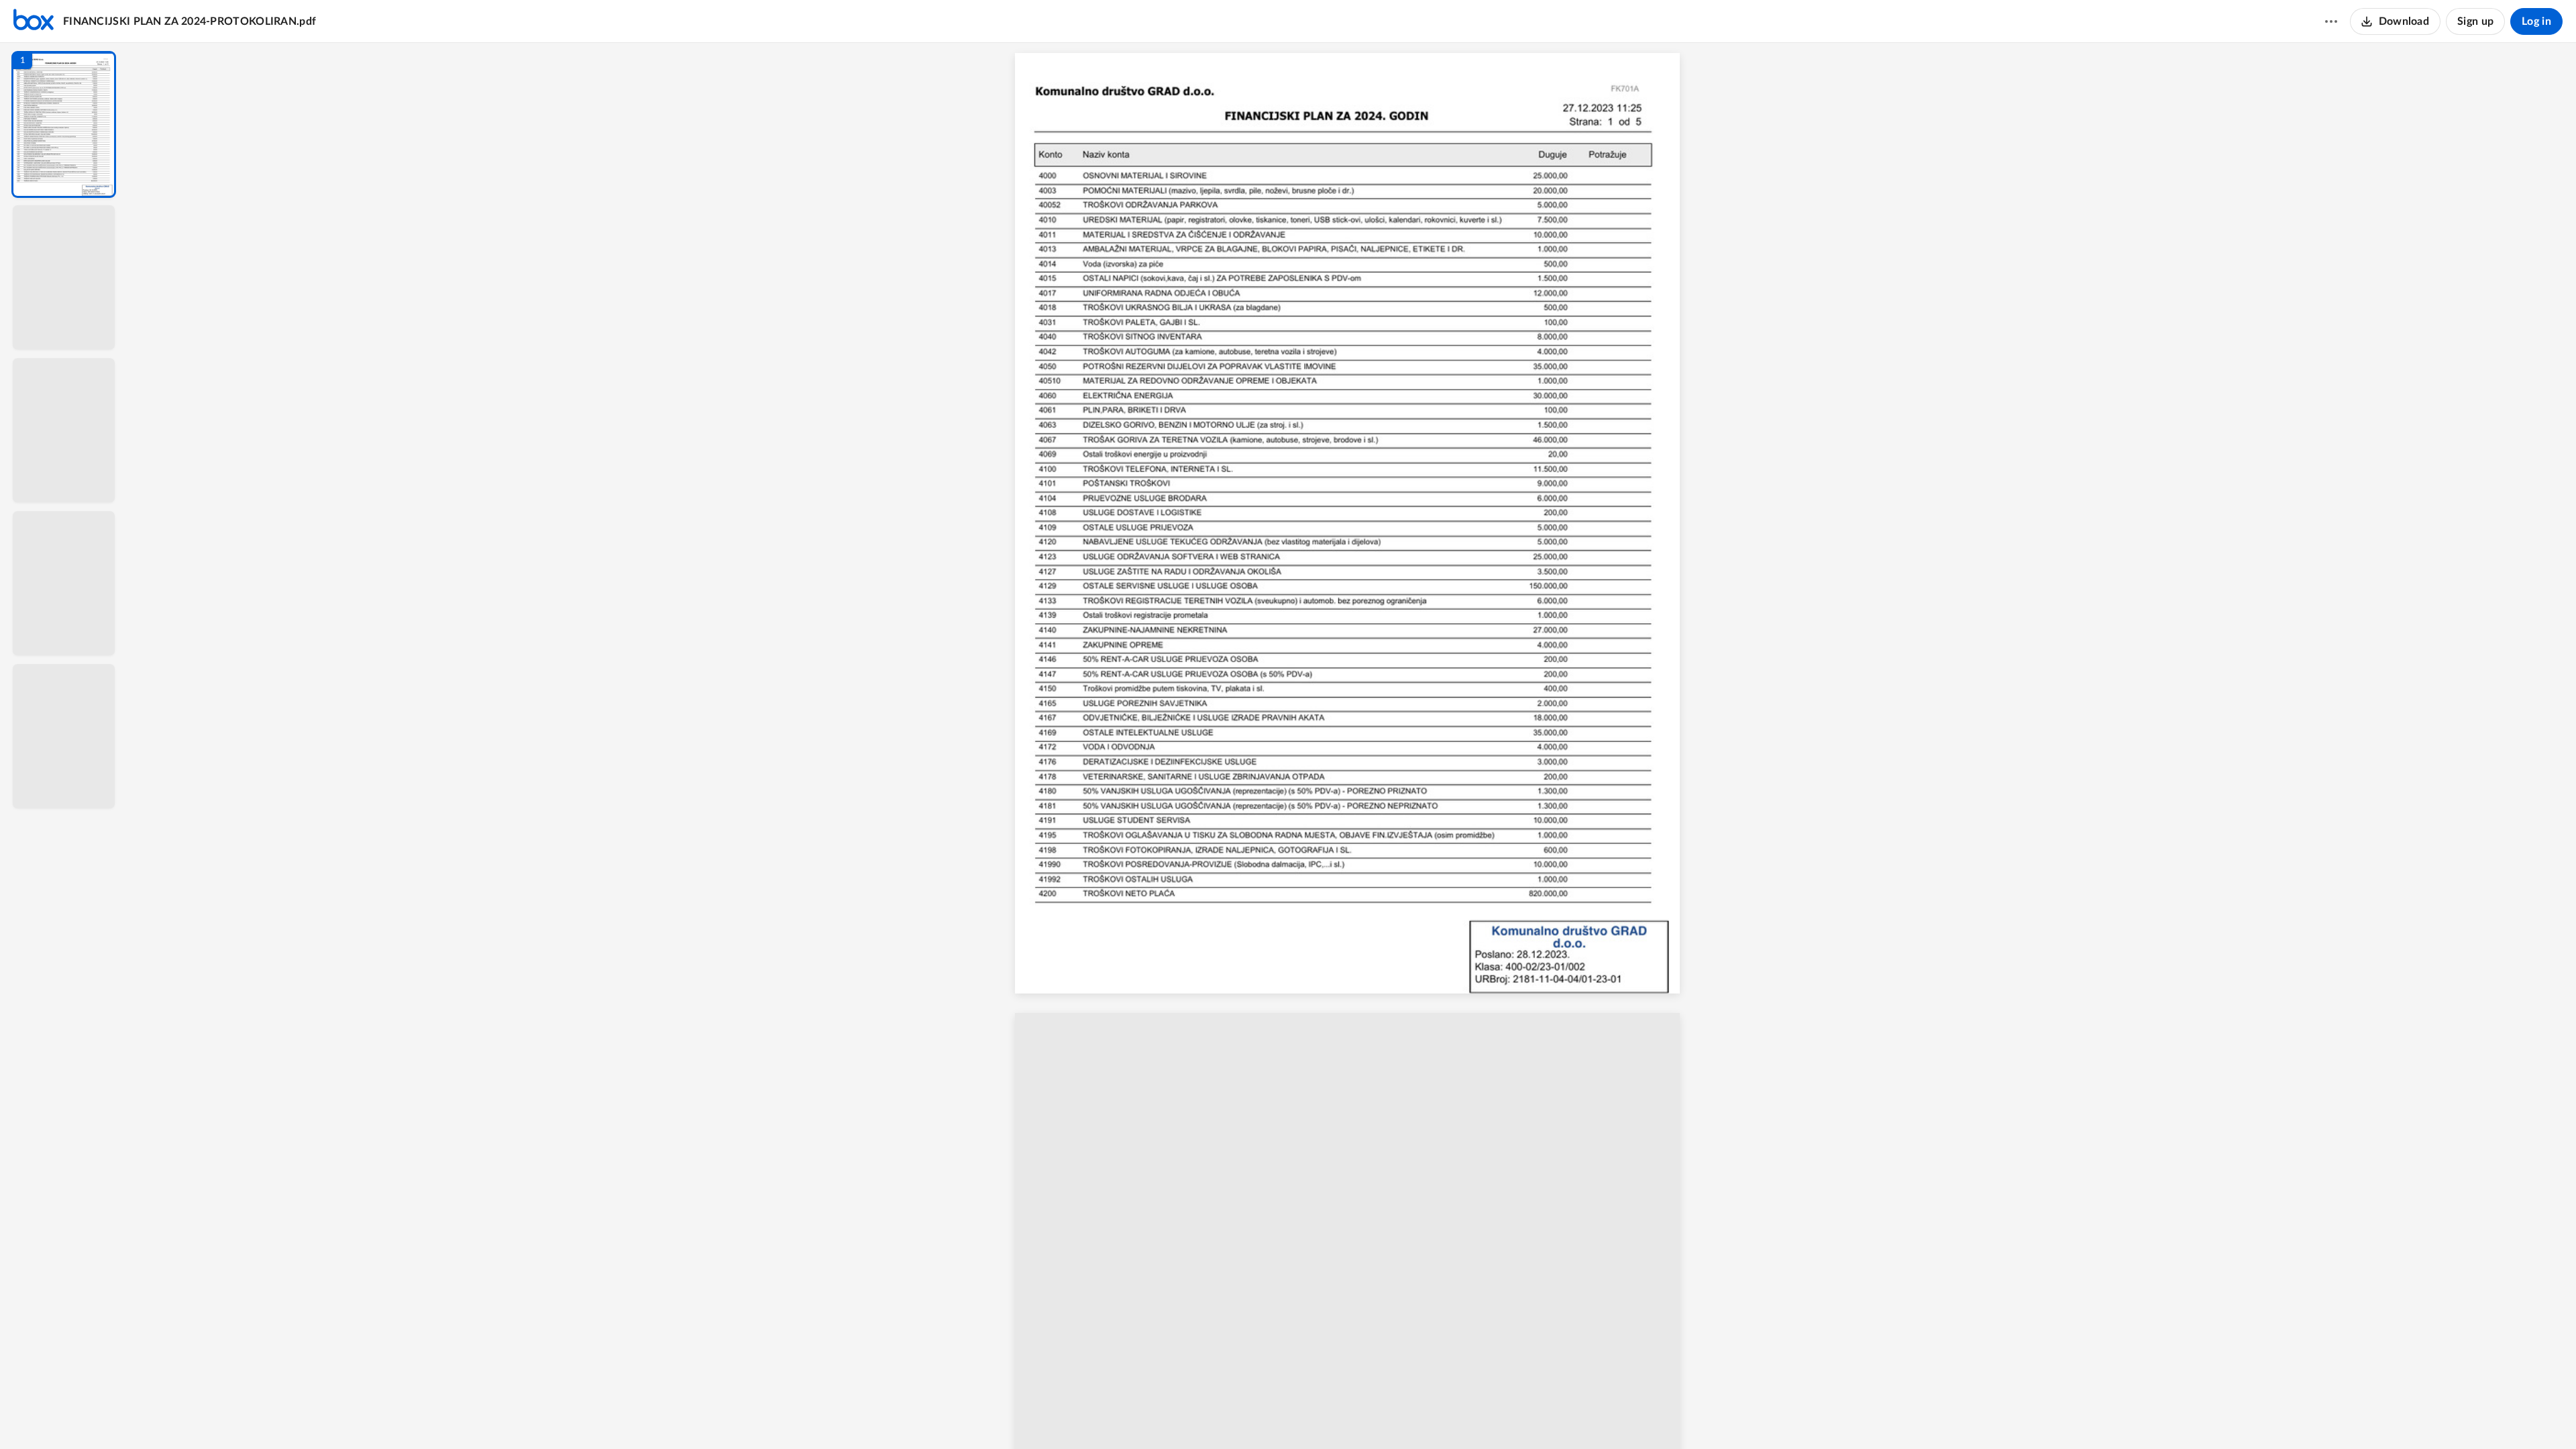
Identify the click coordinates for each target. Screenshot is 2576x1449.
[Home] (34, 21)
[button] (64, 124)
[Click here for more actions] (2331, 21)
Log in (2536, 21)
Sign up (2475, 21)
